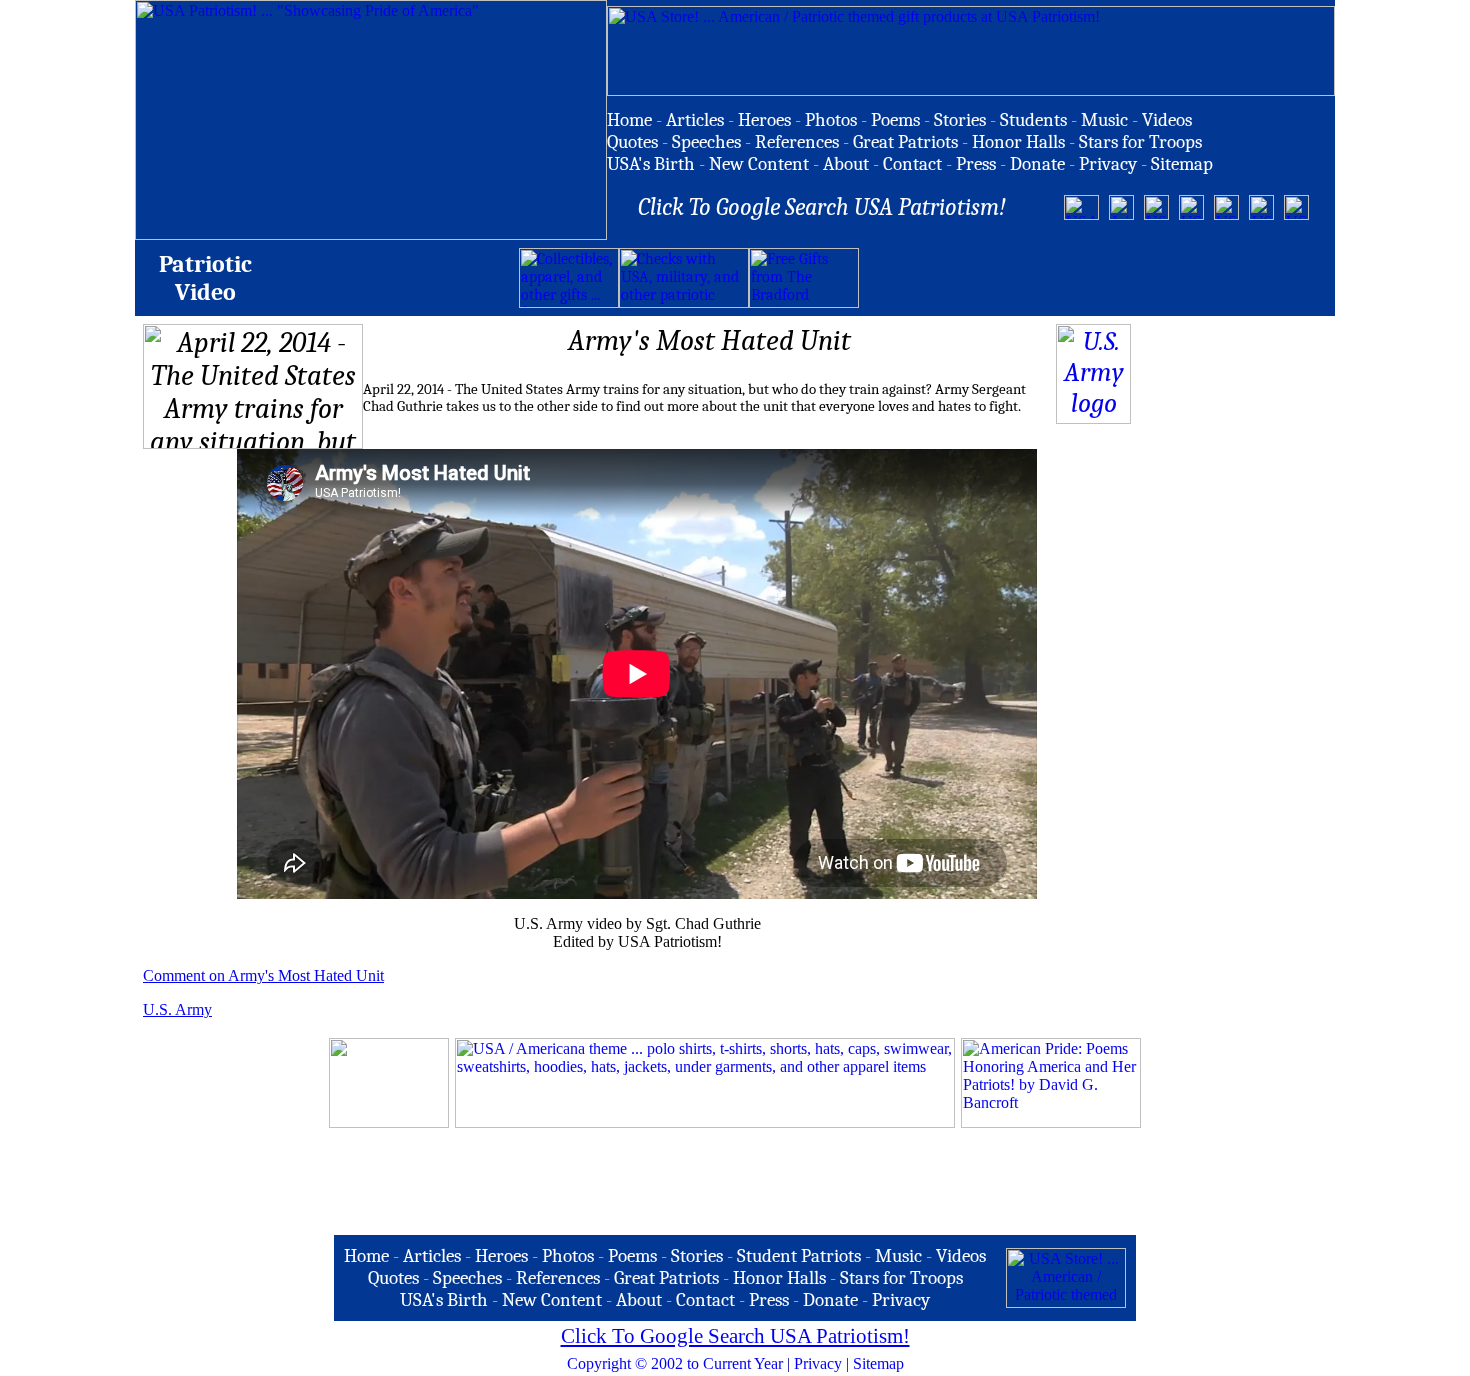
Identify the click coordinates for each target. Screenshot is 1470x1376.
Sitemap (878, 1363)
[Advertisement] (1093, 278)
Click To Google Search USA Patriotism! (735, 1336)
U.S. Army (177, 1009)
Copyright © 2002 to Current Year (675, 1363)
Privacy (818, 1363)
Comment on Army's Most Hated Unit (263, 975)
